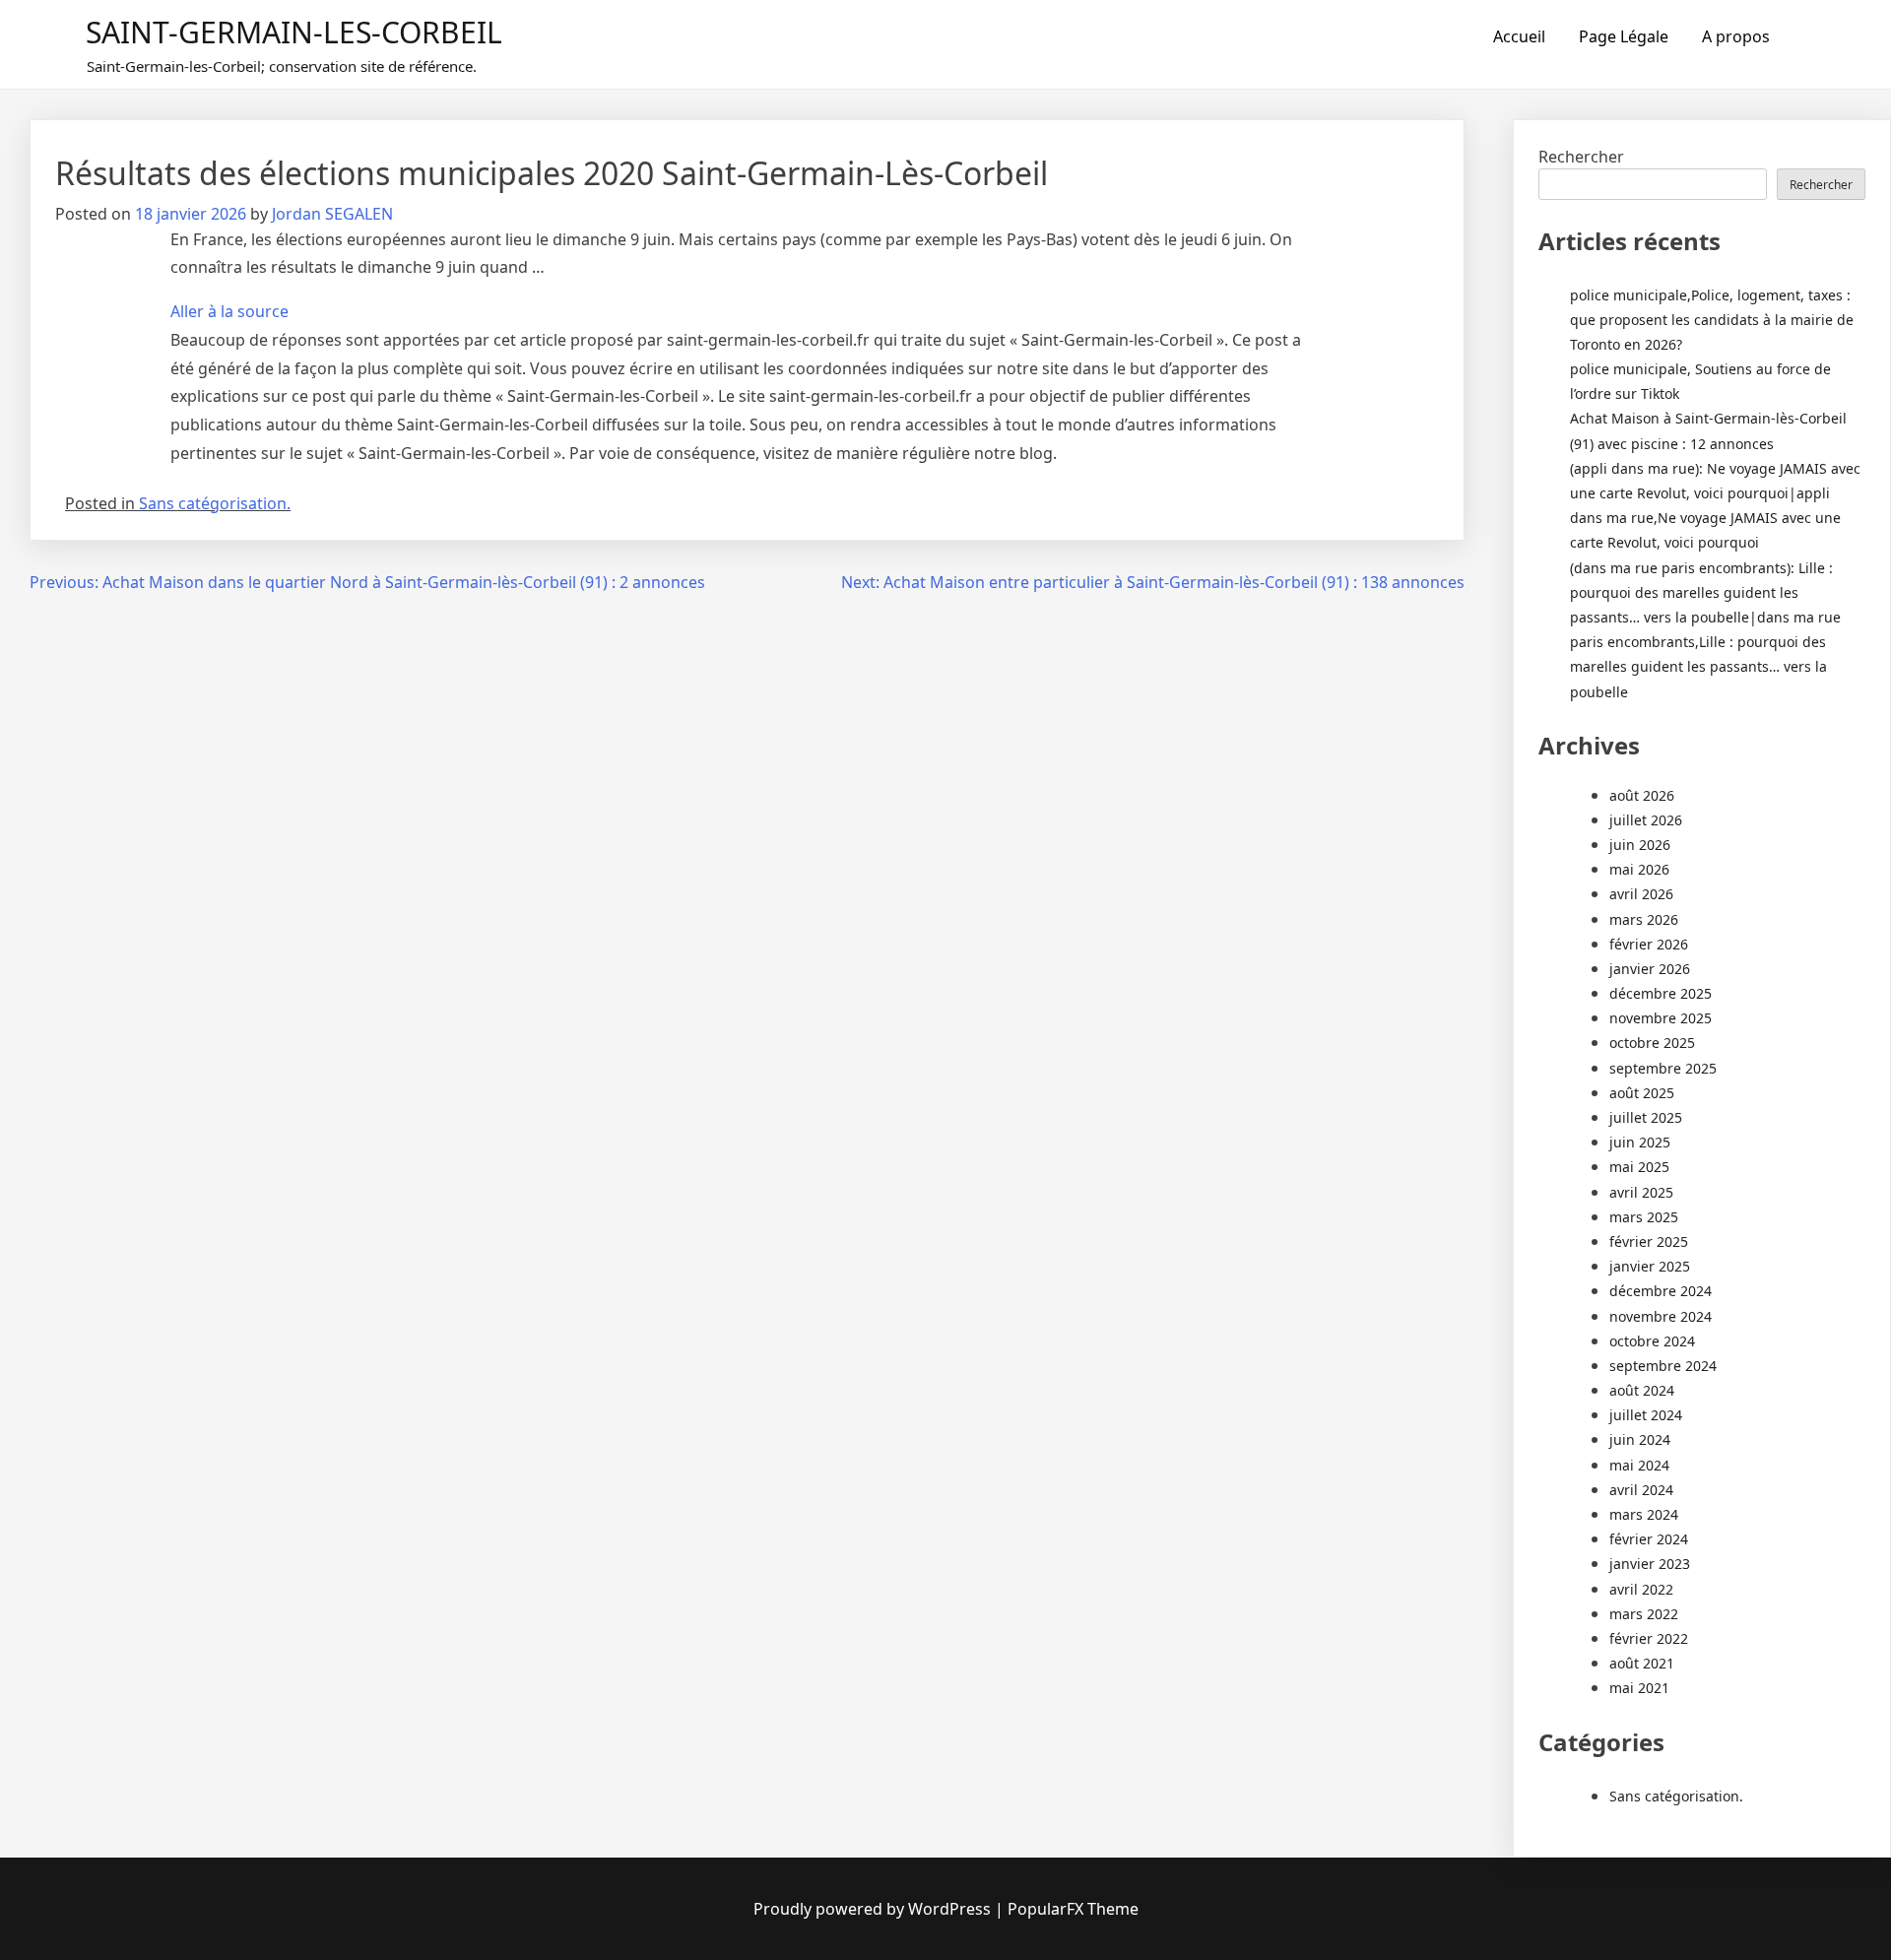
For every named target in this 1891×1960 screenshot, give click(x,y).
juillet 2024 (1646, 1415)
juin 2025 (1640, 1142)
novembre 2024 (1661, 1316)
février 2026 (1649, 944)
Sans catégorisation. (215, 503)
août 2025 (1642, 1093)
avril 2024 (1641, 1490)
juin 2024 (1640, 1439)
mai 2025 (1639, 1167)
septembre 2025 (1663, 1068)
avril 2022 (1641, 1589)
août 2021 (1642, 1663)
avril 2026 (1641, 894)
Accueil (1519, 36)
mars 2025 (1644, 1217)
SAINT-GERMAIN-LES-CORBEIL (294, 32)
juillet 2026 (1646, 820)
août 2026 (1642, 795)
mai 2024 (1639, 1465)
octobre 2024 (1652, 1341)
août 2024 (1642, 1390)
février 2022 (1649, 1638)
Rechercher (1581, 157)
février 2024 (1649, 1539)
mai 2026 (1639, 869)
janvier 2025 (1650, 1266)
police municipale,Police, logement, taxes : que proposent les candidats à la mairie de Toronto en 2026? (1712, 320)
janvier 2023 (1650, 1564)
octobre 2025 (1652, 1043)
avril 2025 (1641, 1192)
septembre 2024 (1663, 1366)
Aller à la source (229, 311)
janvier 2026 (1650, 969)
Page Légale (1624, 36)
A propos (1736, 36)
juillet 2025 (1646, 1117)
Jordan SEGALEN (332, 214)
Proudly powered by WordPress (874, 1909)
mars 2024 (1644, 1514)
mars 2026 (1644, 919)
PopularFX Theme (1073, 1909)
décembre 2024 (1661, 1291)
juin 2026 (1640, 845)
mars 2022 (1644, 1614)
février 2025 (1649, 1241)
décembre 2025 (1661, 993)
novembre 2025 (1661, 1018)
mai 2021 (1639, 1688)
